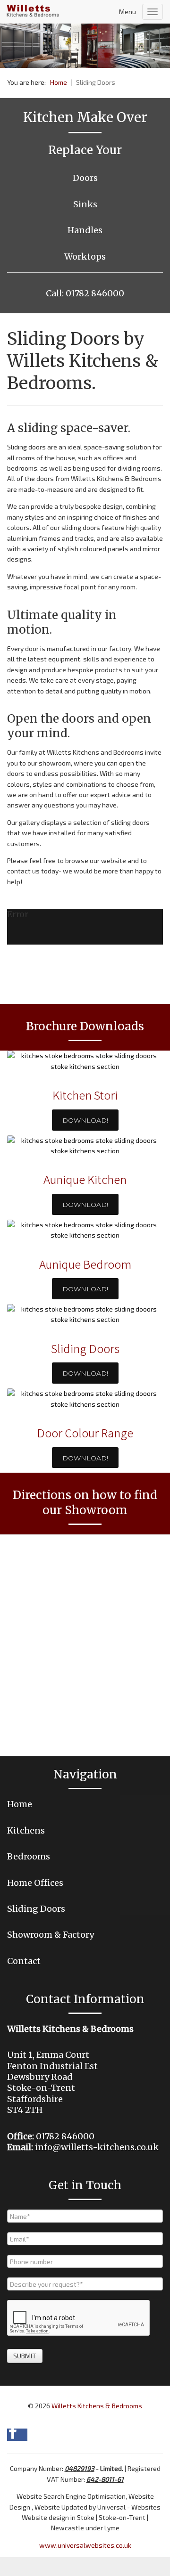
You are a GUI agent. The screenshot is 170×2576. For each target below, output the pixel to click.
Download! (85, 1120)
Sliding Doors (36, 1909)
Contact (24, 1961)
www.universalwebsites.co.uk (85, 2545)
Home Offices (35, 1883)
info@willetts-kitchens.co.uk (97, 2147)
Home (20, 1804)
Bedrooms (29, 1856)
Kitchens (26, 1830)
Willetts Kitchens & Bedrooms (97, 2406)
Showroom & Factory (51, 1935)
